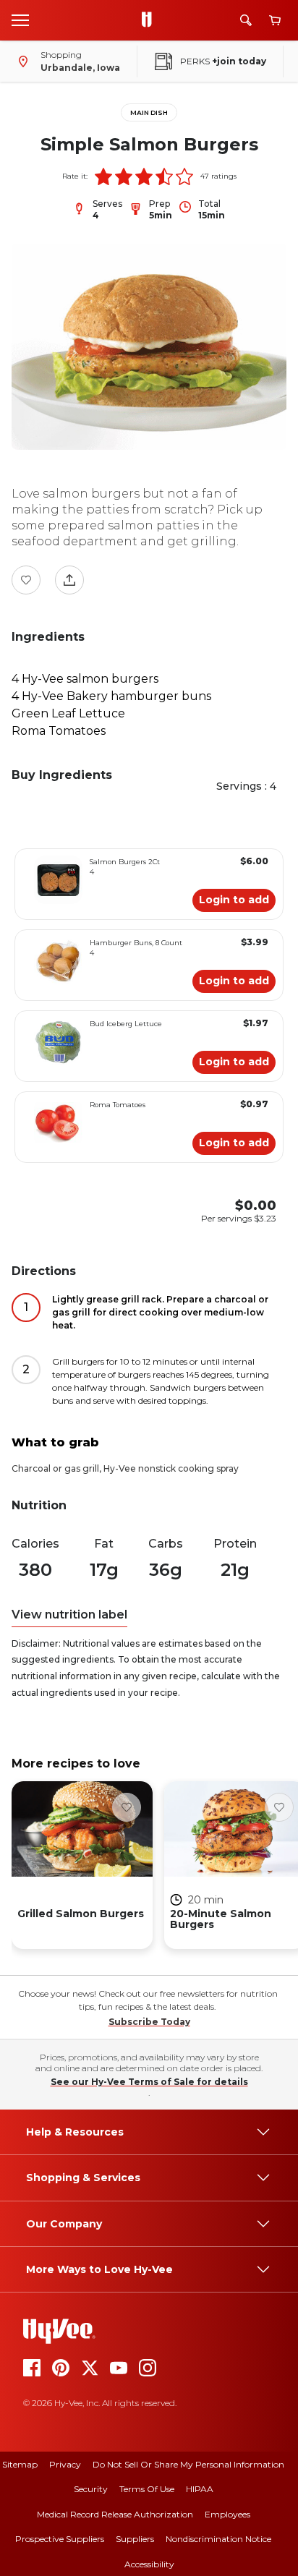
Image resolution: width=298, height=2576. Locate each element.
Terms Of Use (147, 2489)
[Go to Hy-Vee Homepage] (150, 20)
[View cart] (275, 21)
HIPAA (200, 2489)
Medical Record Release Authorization (115, 2514)
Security (91, 2489)
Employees (227, 2514)
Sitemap (20, 2464)
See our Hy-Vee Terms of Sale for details (149, 2082)
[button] (103, 176)
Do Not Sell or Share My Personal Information (188, 2464)
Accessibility (149, 2564)
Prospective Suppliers (60, 2539)
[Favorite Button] (26, 580)
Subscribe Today (149, 2022)
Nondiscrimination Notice (218, 2539)
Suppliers (135, 2539)
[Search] (246, 20)
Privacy (65, 2464)
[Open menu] (20, 20)
